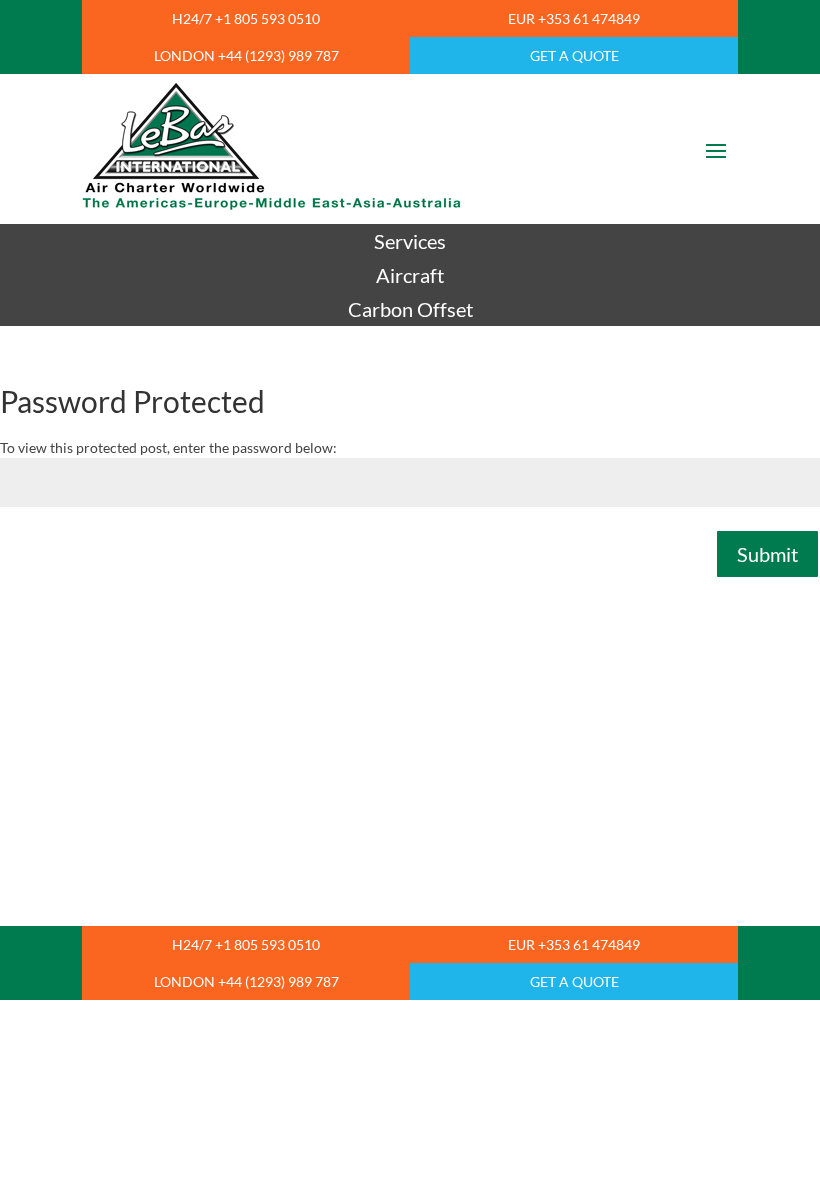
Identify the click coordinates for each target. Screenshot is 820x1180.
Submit (767, 554)
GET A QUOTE (574, 55)
